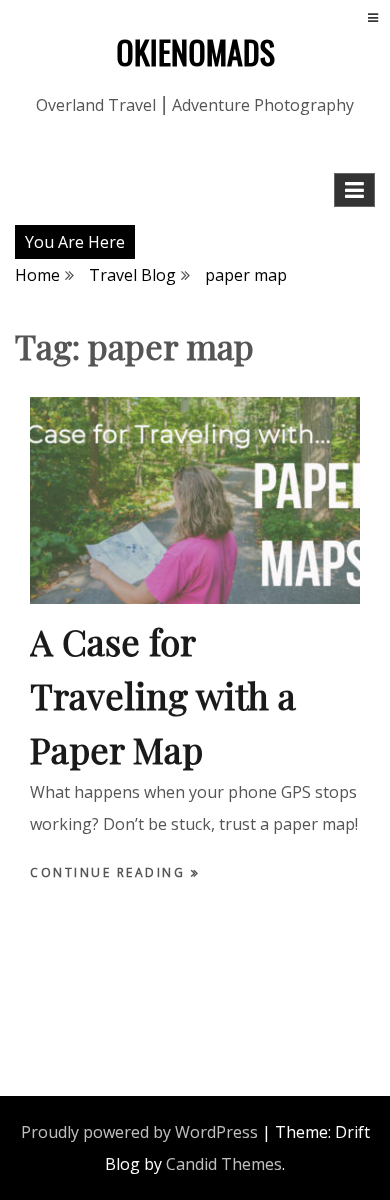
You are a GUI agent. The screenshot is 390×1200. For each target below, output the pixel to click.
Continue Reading (110, 872)
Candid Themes (224, 1164)
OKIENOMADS (195, 51)
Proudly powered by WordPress (139, 1132)
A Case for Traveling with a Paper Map (163, 695)
